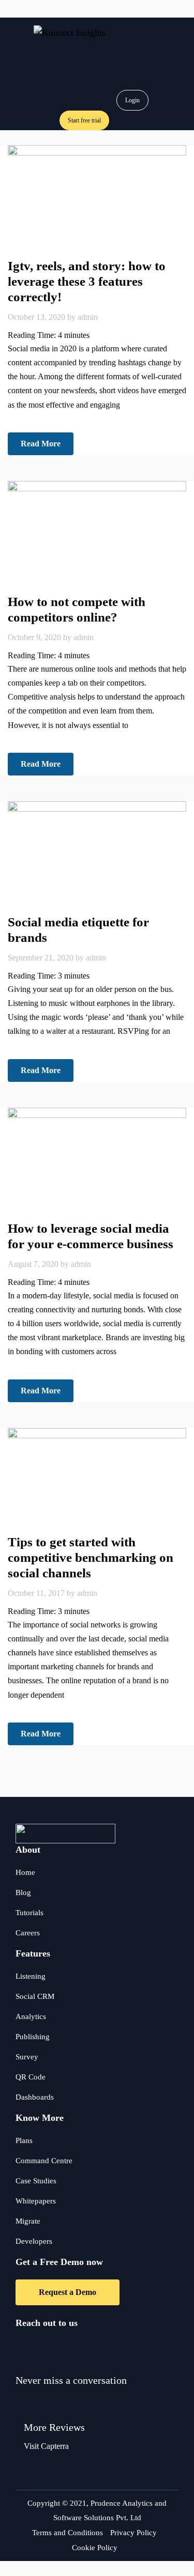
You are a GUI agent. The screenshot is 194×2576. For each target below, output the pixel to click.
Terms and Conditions (68, 2533)
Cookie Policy (95, 2548)
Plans (24, 2140)
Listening (31, 1976)
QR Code (31, 2077)
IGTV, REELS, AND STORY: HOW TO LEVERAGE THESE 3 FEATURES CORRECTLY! (87, 281)
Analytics (31, 2016)
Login (132, 100)
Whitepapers (36, 2201)
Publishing (33, 2037)
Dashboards (35, 2097)
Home (25, 1872)
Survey (27, 2057)
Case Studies (36, 2181)
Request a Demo (68, 2292)
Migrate (28, 2221)
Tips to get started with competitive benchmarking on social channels (91, 1557)
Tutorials (29, 1913)
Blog (23, 1892)
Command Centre (44, 2161)
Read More (41, 444)
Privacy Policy (133, 2533)
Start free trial (84, 120)
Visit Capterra (46, 2446)
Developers (34, 2241)
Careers (28, 1933)
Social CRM (35, 1996)
